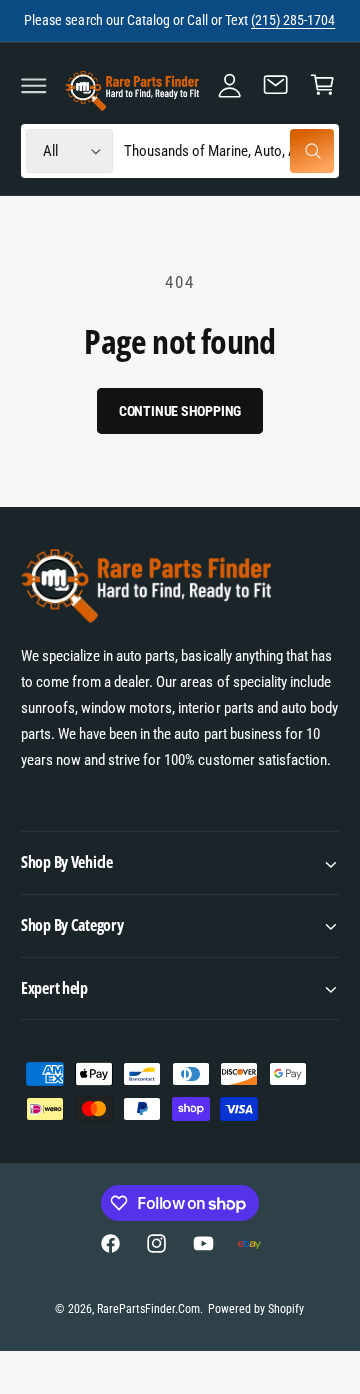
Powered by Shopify (256, 1309)
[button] (34, 85)
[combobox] (228, 151)
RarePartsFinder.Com (148, 1309)
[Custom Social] (249, 1244)
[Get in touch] (276, 85)
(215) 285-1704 (293, 20)
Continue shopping (180, 411)
